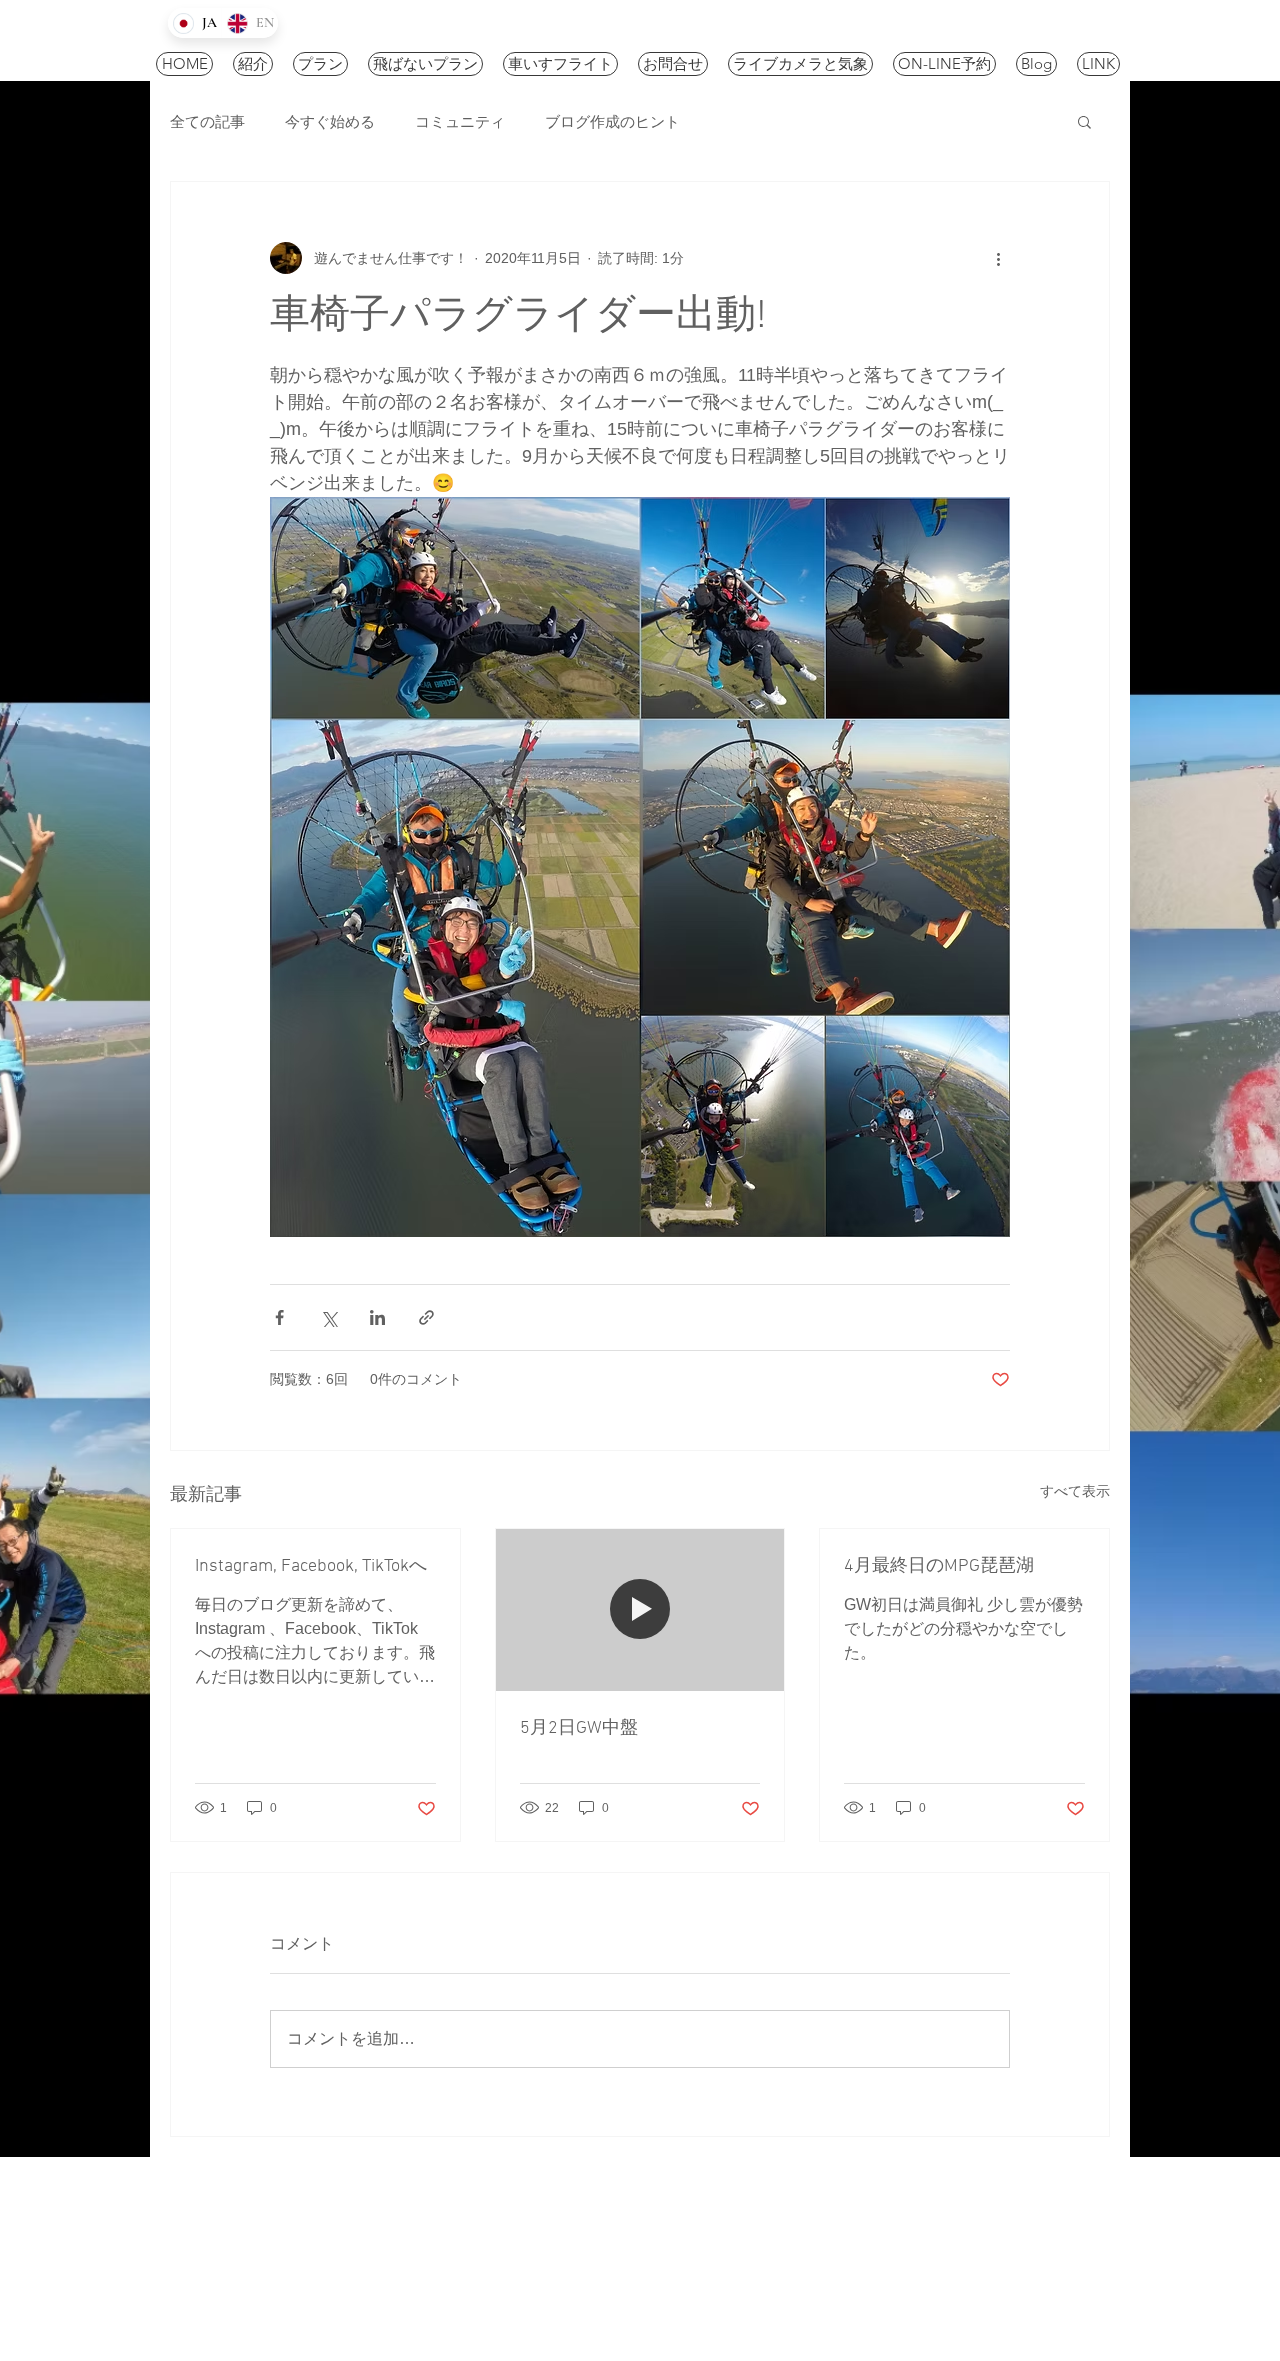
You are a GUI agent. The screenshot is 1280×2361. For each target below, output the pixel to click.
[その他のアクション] (998, 258)
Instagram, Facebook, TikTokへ (311, 1566)
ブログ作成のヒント (612, 121)
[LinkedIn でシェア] (377, 1317)
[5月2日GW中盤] (640, 1610)
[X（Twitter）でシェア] (328, 1317)
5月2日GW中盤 (579, 1728)
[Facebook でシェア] (279, 1317)
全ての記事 (207, 121)
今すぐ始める (330, 121)
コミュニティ (460, 121)
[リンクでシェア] (426, 1317)
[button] (1084, 121)
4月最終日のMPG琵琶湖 (939, 1566)
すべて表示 (1075, 1491)
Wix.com (607, 2266)
